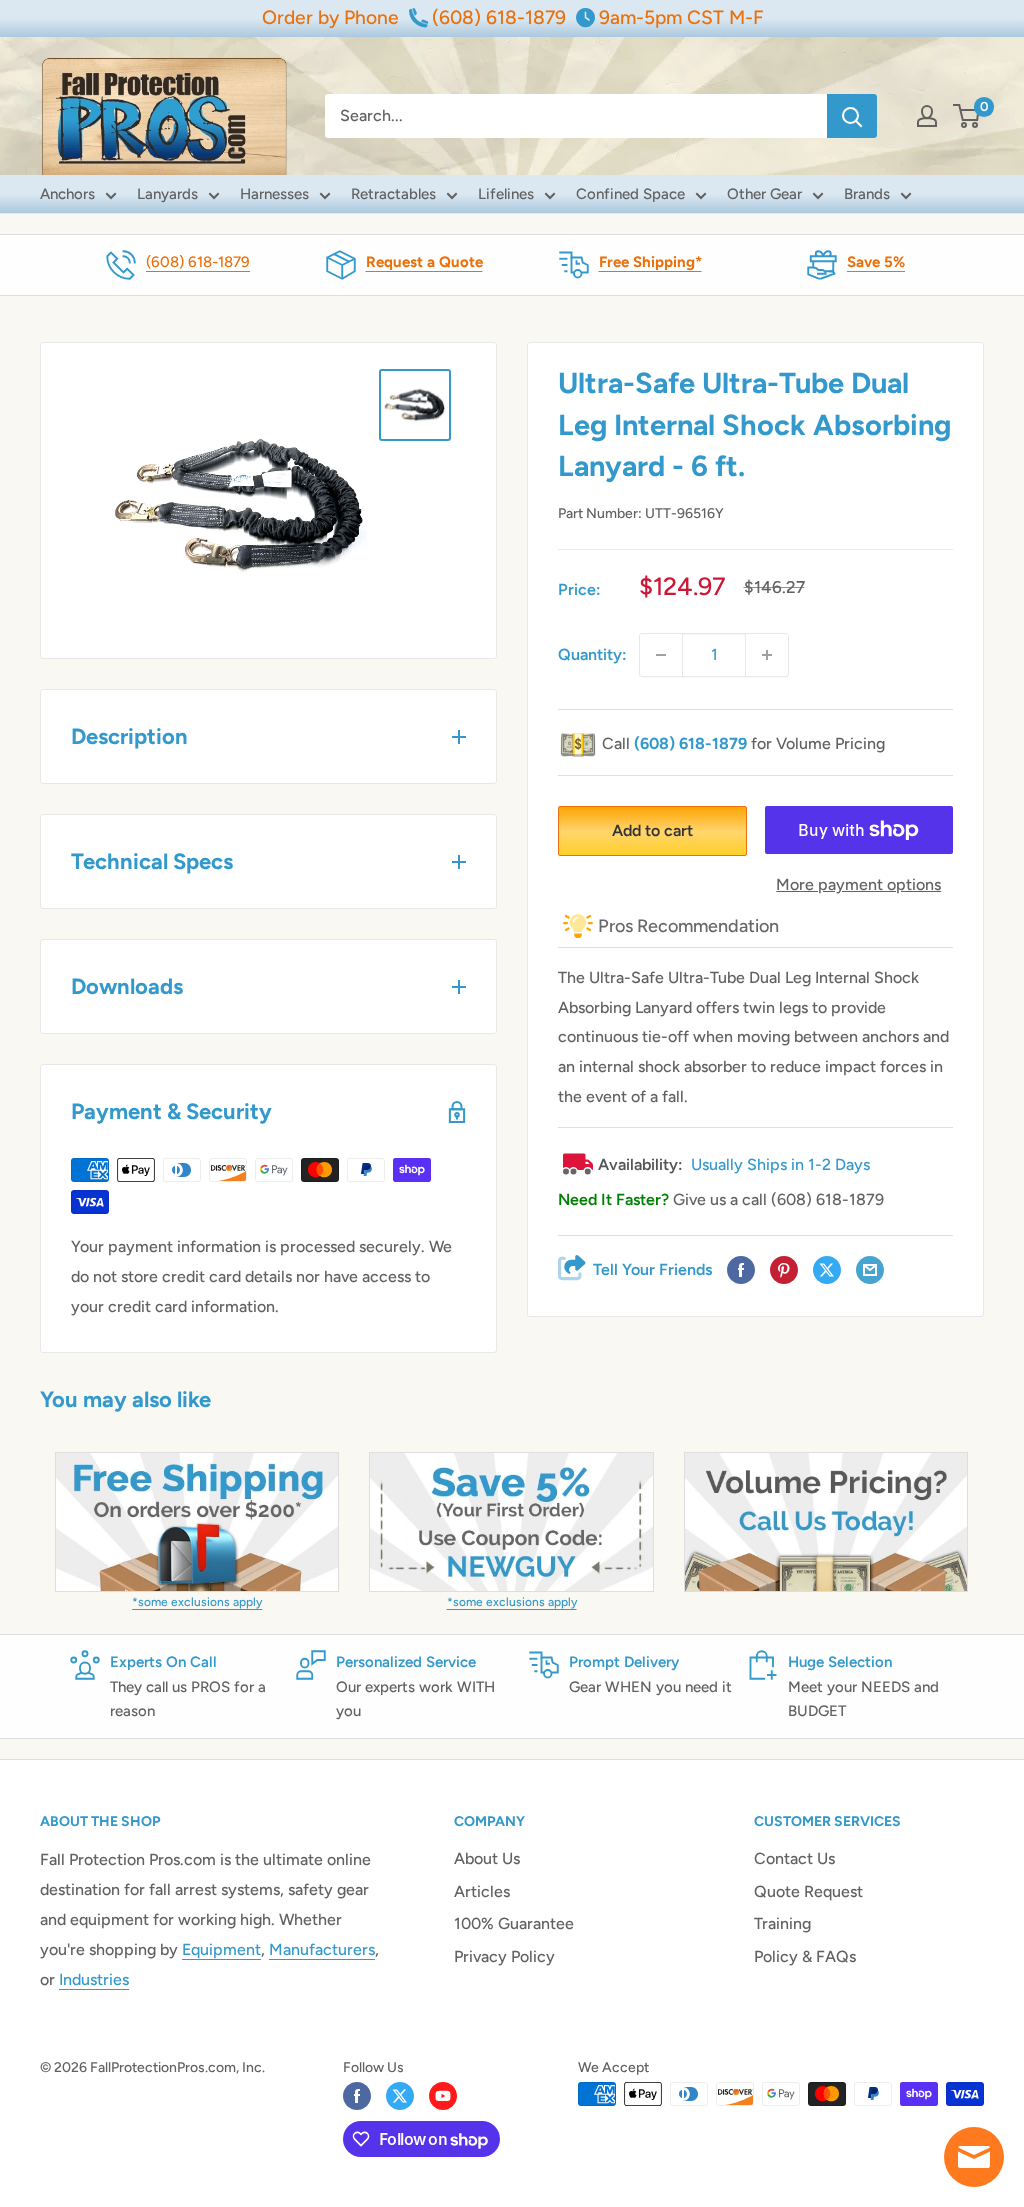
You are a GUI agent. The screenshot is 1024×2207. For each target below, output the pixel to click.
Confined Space (630, 194)
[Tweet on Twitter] (827, 1271)
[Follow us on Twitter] (400, 2096)
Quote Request (808, 1891)
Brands (867, 194)
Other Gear (764, 194)
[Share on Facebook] (741, 1271)
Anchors (67, 194)
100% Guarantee (514, 1923)
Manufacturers (322, 1949)
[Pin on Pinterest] (784, 1271)
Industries (94, 1979)
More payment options (858, 884)
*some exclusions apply (197, 1602)
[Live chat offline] (974, 2157)
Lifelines (506, 194)
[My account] (927, 116)
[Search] (852, 116)
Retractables (393, 194)
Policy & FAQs (805, 1956)
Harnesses (274, 194)
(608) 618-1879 (198, 262)
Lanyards (167, 194)
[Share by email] (870, 1271)
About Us (487, 1858)
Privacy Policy (504, 1956)
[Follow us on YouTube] (443, 2096)
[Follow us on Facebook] (357, 2096)
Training (782, 1923)
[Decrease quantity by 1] (661, 655)
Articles (482, 1891)
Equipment (221, 1949)
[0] (967, 116)
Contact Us (794, 1858)
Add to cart (652, 830)
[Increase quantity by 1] (767, 655)
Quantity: (592, 654)
